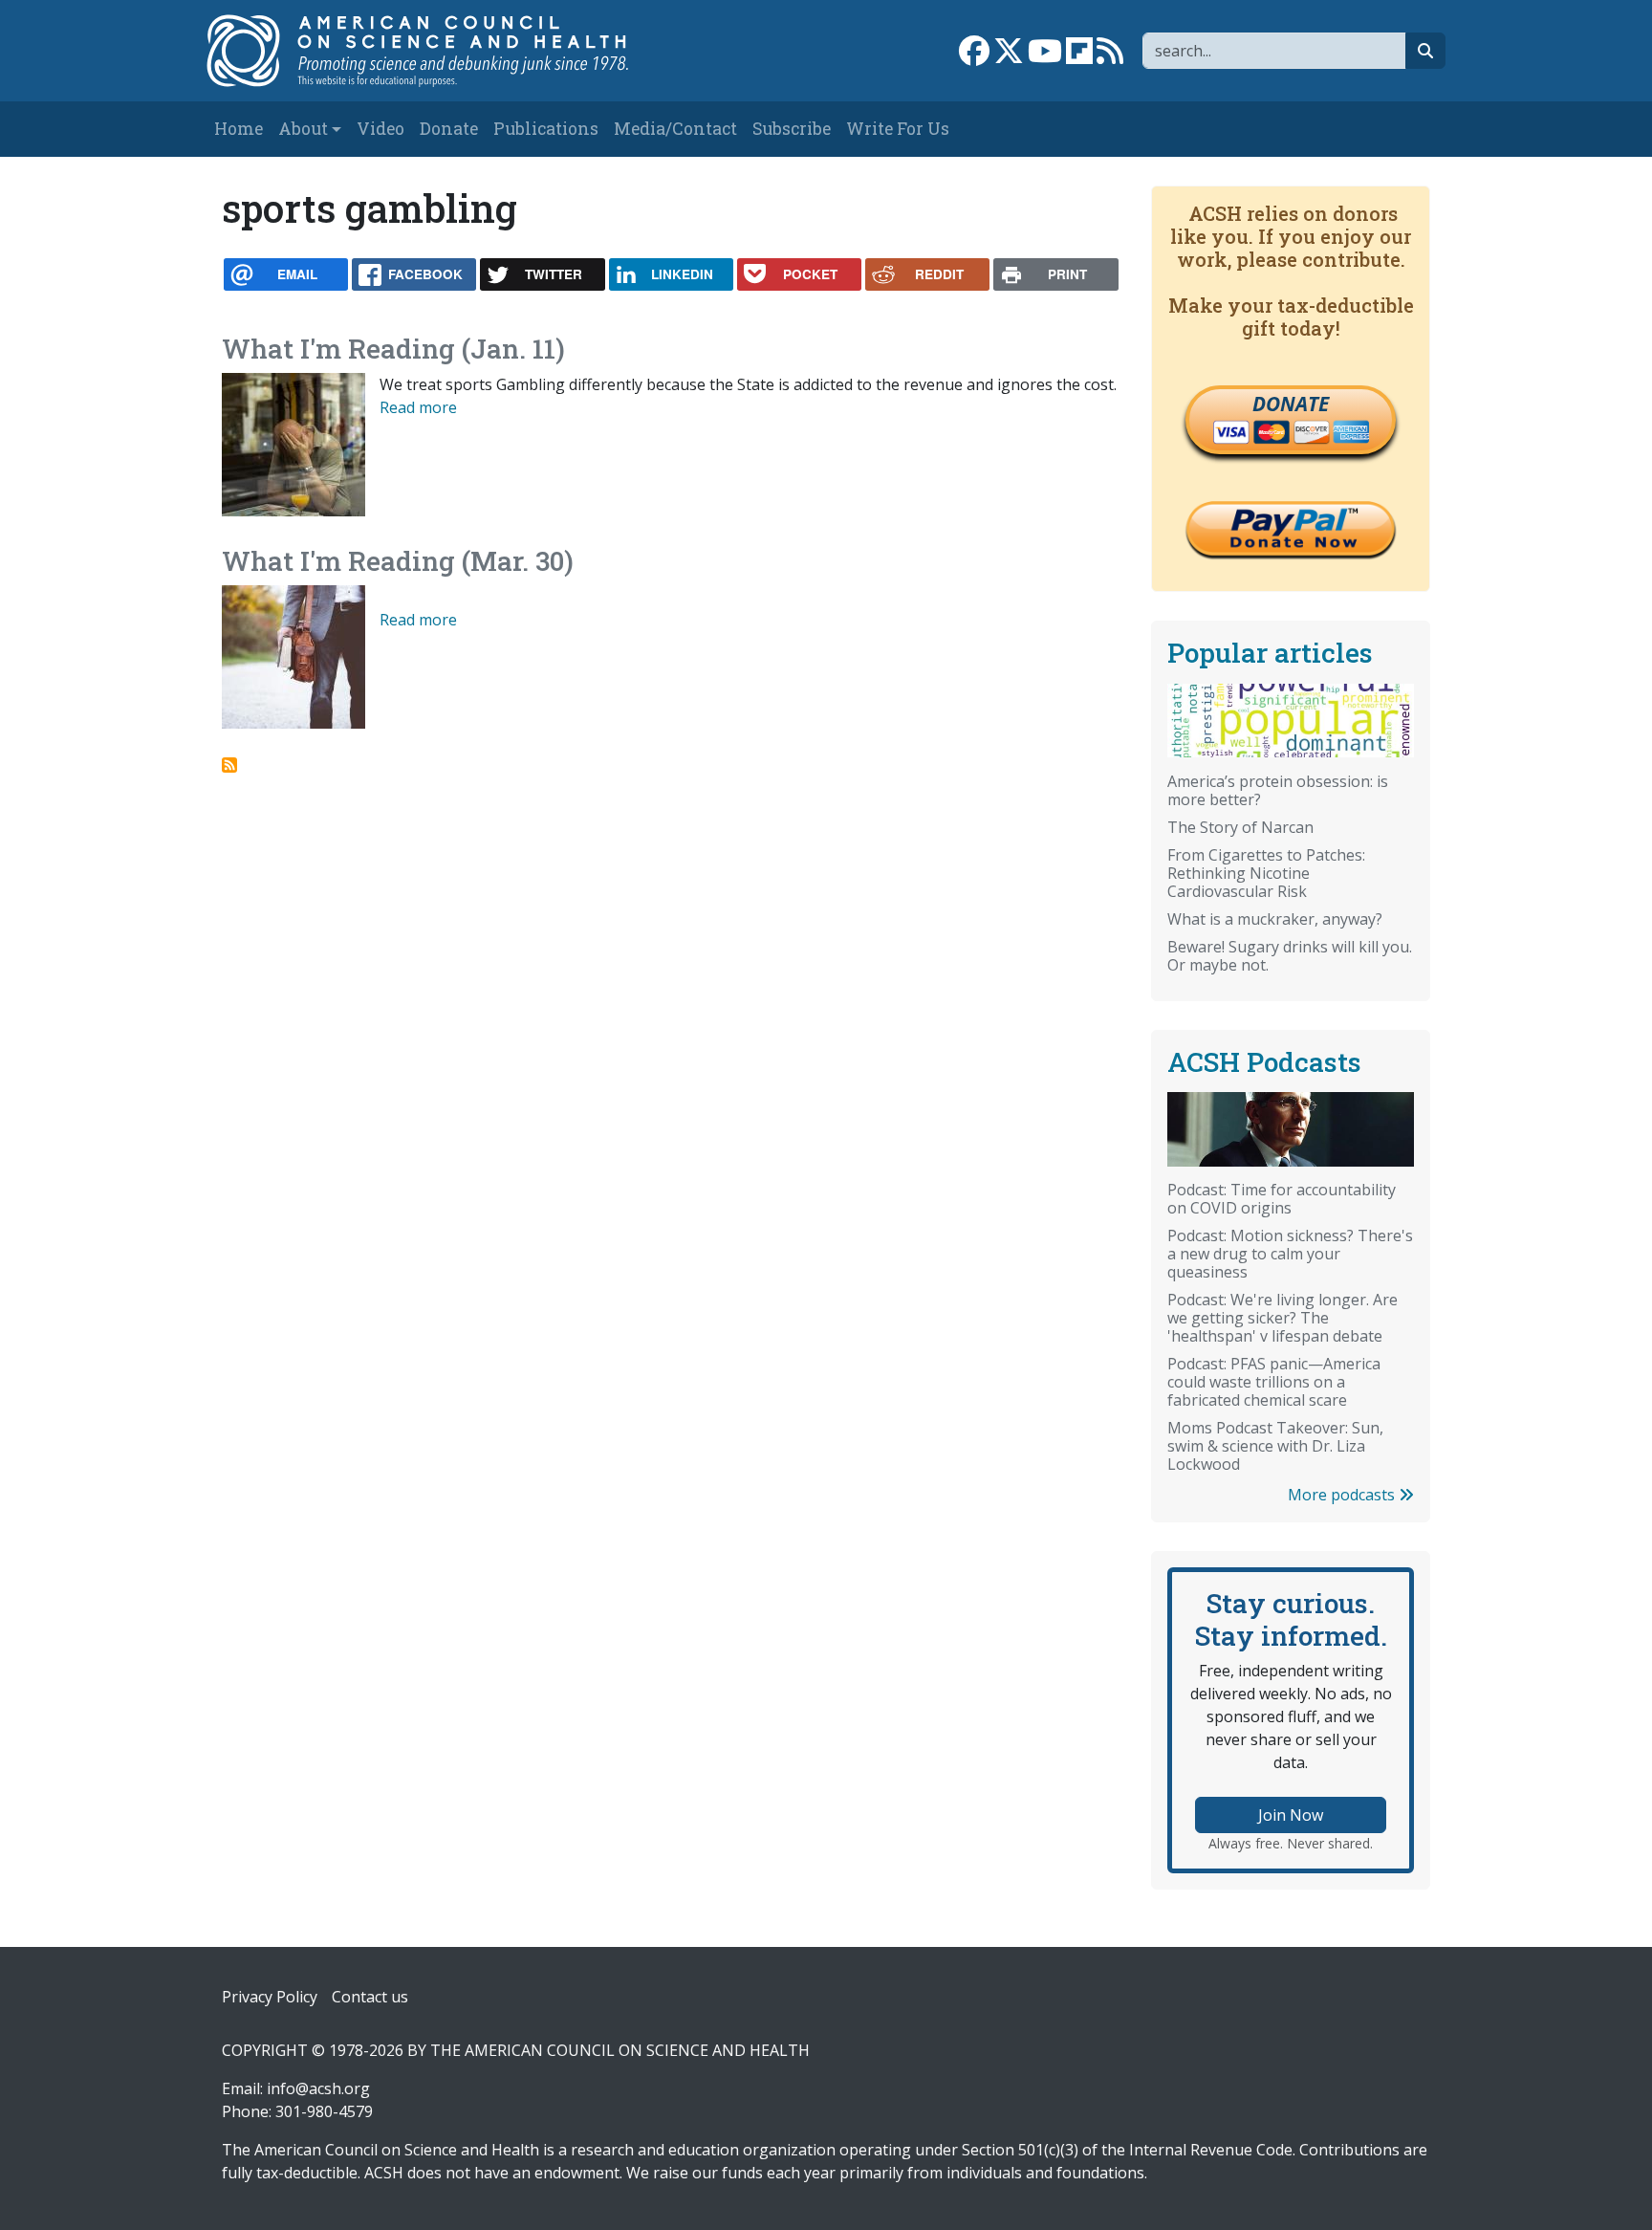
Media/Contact (675, 129)
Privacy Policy (270, 1997)
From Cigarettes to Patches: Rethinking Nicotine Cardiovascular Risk (1266, 873)
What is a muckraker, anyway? (1275, 919)
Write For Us (898, 129)
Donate (449, 129)
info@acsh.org (318, 2088)
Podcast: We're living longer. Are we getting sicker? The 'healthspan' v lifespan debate (1282, 1318)
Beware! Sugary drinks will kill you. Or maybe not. (1290, 956)
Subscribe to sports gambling (229, 765)
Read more (418, 407)
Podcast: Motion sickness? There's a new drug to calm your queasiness (1290, 1254)
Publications (546, 129)
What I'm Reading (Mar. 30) (398, 561)
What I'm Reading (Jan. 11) (393, 349)
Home (239, 129)
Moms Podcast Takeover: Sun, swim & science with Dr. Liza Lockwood (1275, 1446)
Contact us (370, 1997)
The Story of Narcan (1240, 827)
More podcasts (1343, 1495)
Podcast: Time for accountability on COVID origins (1282, 1199)
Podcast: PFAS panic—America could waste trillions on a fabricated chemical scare (1274, 1382)
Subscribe (792, 129)
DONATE (1291, 404)
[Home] (437, 51)
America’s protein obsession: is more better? (1278, 790)
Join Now (1291, 1815)
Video (380, 129)
